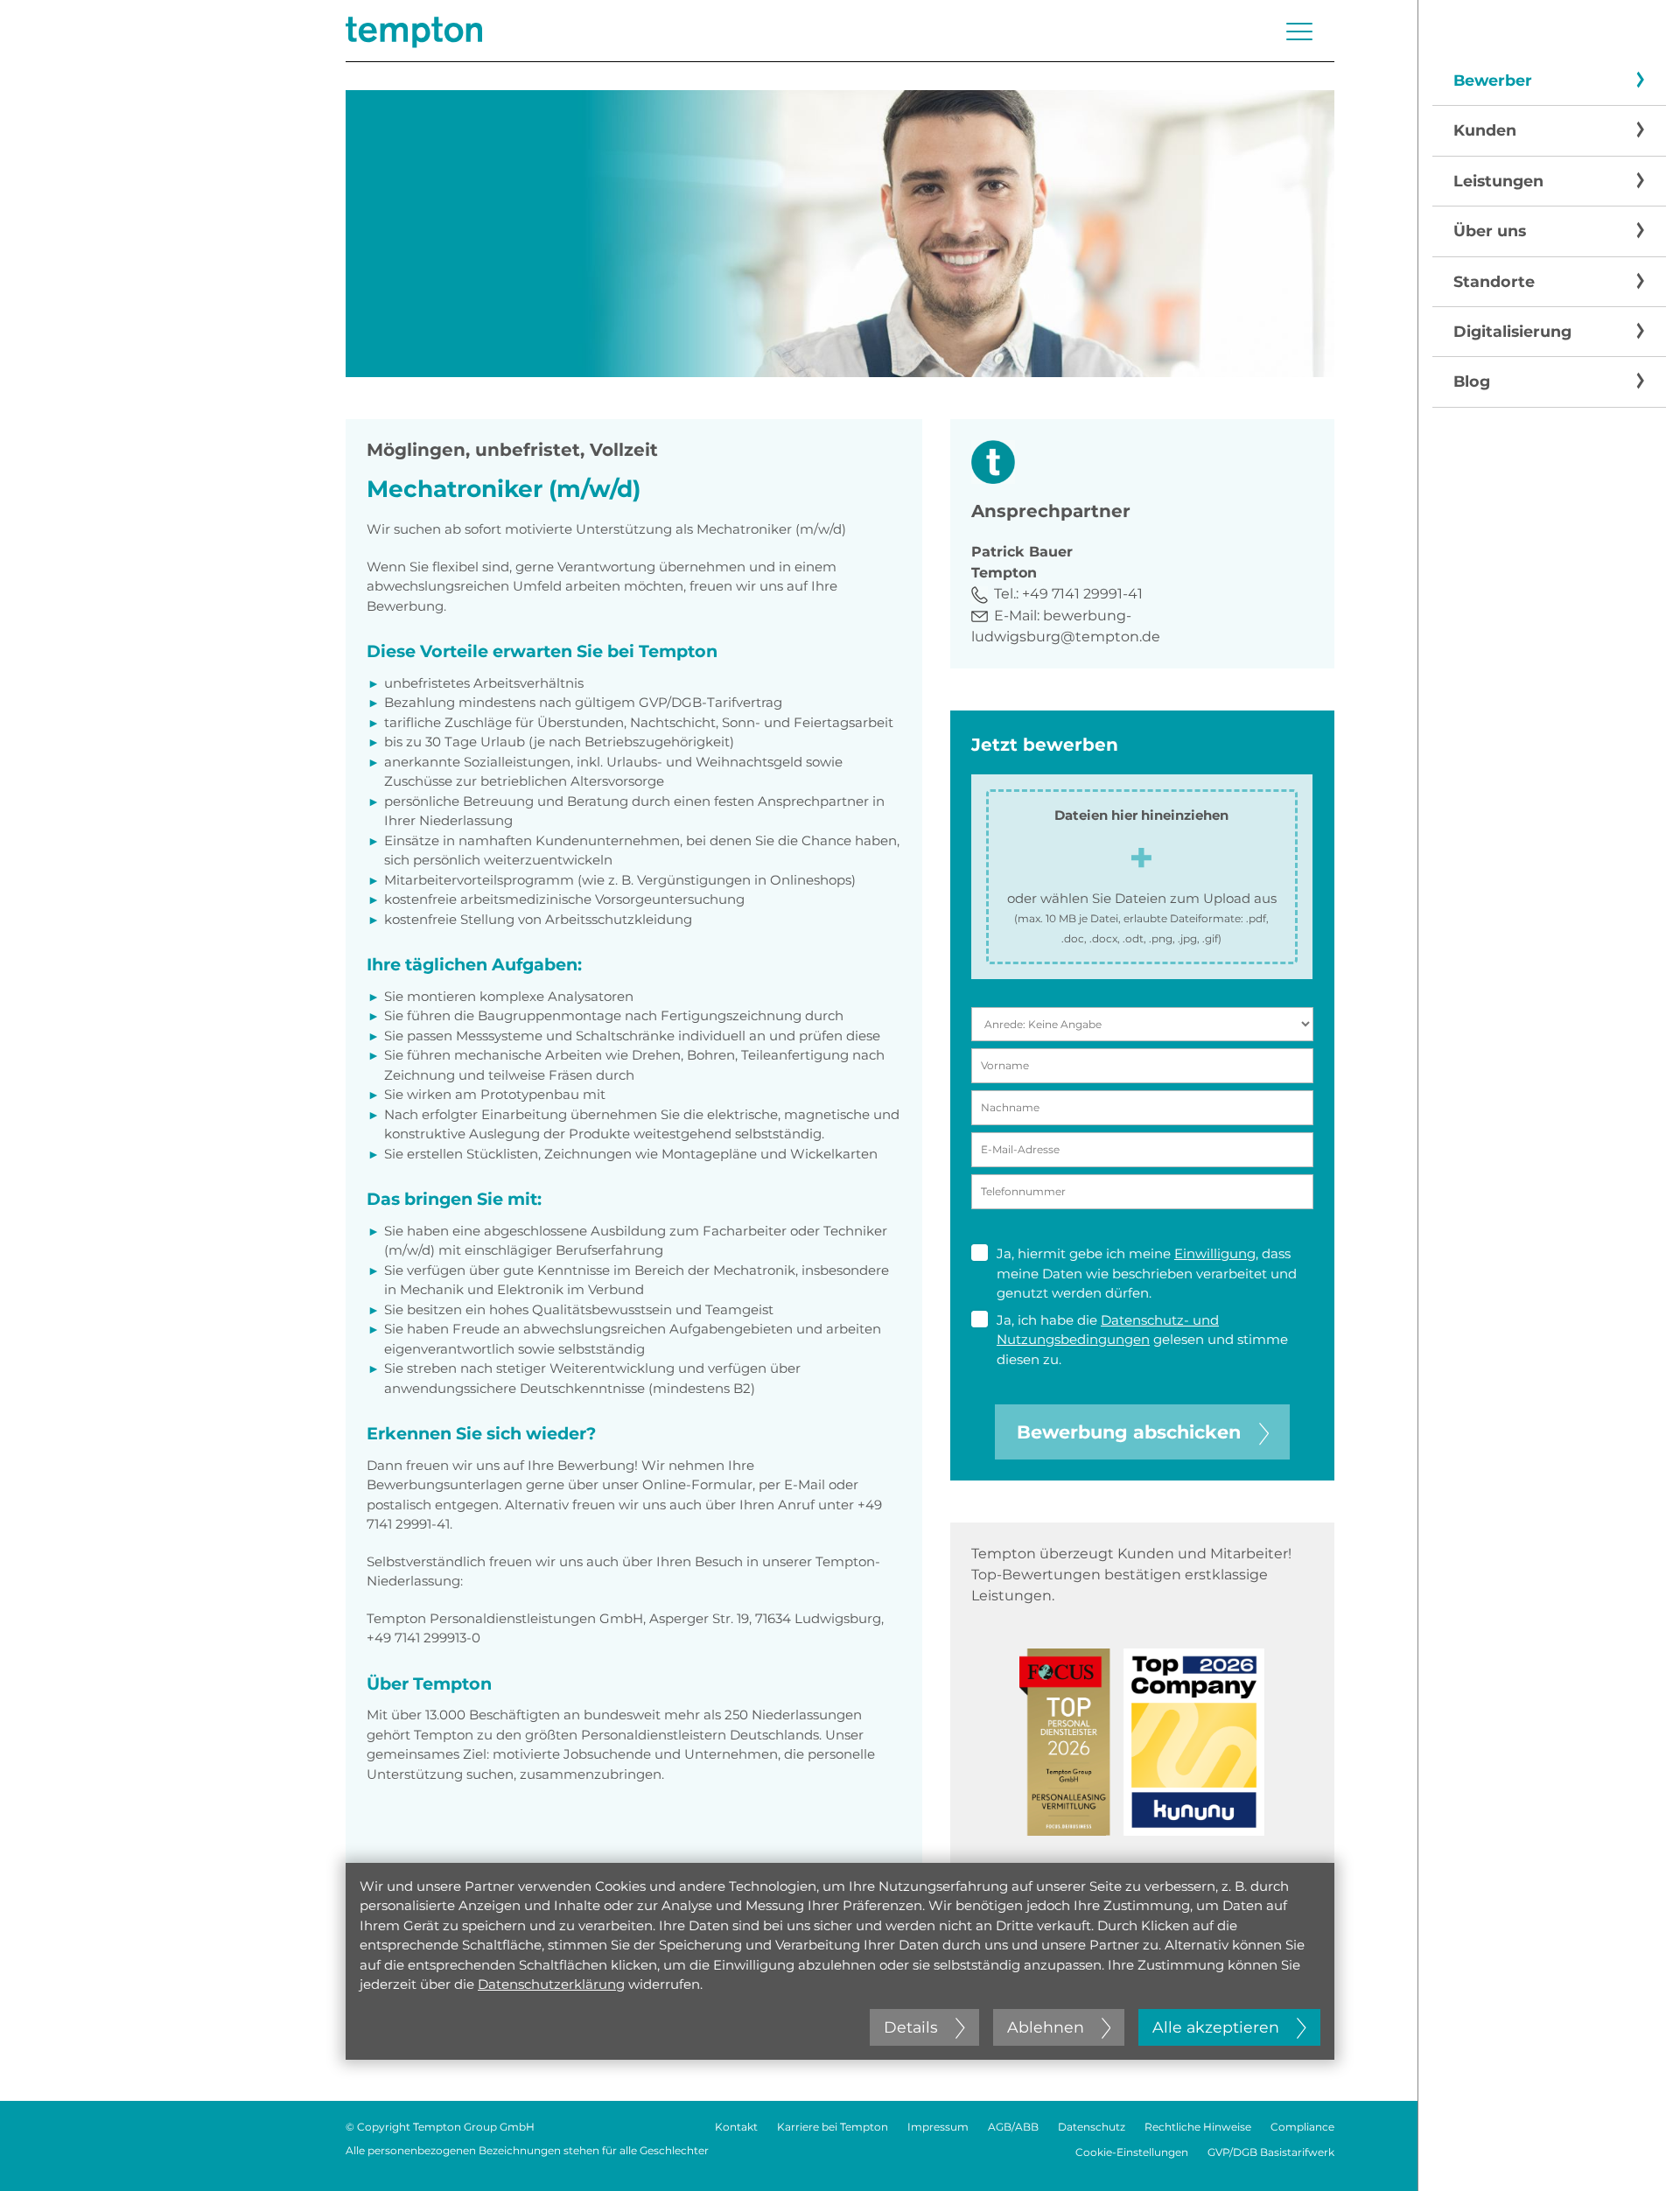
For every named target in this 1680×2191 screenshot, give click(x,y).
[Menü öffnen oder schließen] (1299, 31)
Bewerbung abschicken (1129, 1432)
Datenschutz (1092, 2127)
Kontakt (736, 2127)
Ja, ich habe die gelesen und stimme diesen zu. (1142, 1340)
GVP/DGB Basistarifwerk (1271, 2152)
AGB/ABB (1013, 2127)
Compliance (1302, 2127)
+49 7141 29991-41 (1082, 594)
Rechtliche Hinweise (1198, 2127)
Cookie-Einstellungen (1132, 2152)
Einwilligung (1215, 1253)
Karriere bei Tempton (833, 2127)
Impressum (938, 2127)
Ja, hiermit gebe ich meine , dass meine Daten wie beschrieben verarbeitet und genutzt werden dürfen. (1147, 1273)
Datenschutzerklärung (551, 1984)
